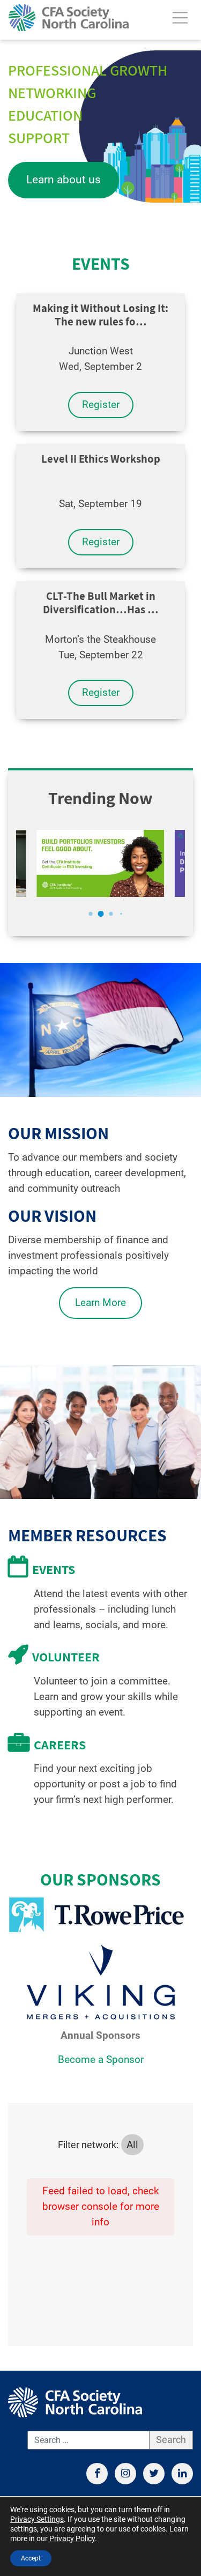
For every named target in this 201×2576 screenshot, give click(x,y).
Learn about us (64, 180)
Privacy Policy (72, 2538)
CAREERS (60, 1744)
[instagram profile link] (125, 2474)
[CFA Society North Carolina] (69, 18)
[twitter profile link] (154, 2474)
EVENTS (101, 263)
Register (101, 404)
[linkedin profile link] (182, 2474)
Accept (31, 2558)
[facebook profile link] (97, 2474)
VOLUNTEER (66, 1657)
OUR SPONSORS (100, 1879)
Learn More (100, 1302)
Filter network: (88, 2145)
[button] (90, 914)
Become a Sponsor (101, 2059)
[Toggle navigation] (180, 18)
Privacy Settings (37, 2519)
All (132, 2145)
